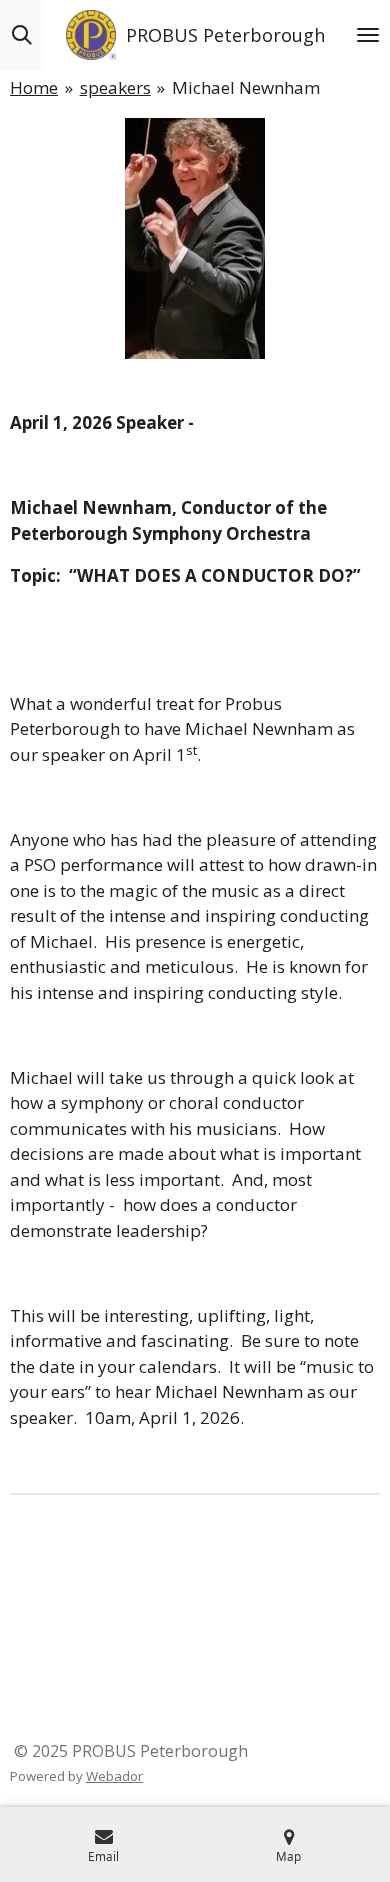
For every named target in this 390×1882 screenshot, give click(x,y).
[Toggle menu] (368, 35)
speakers (115, 87)
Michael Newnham (246, 87)
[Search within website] (22, 35)
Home (34, 87)
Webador (114, 1776)
